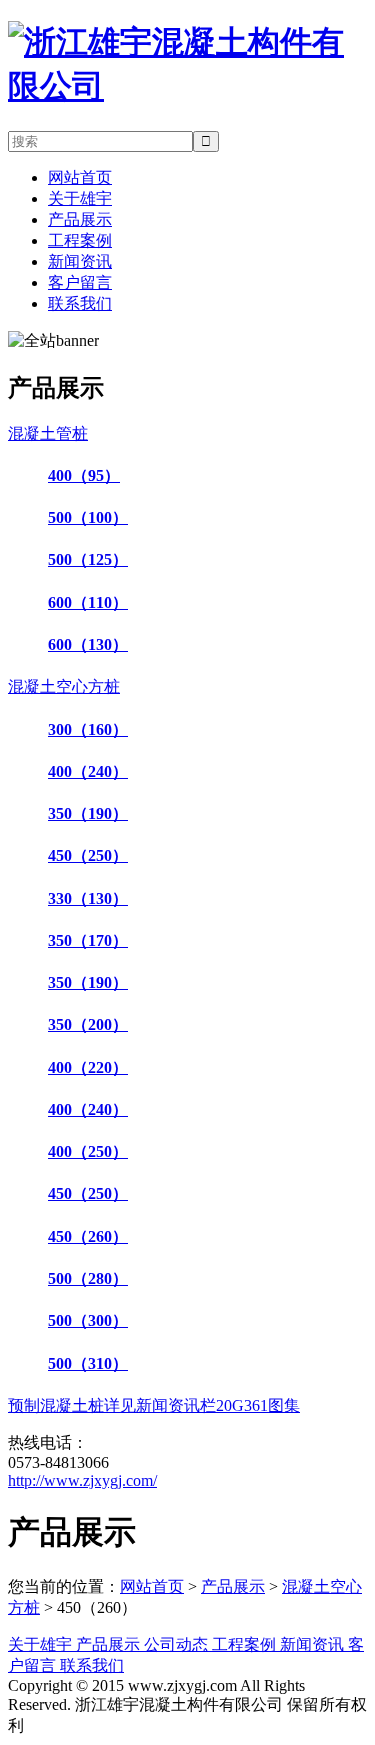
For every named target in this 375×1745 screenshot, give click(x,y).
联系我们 (80, 303)
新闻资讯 (80, 261)
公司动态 (178, 1644)
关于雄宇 (80, 198)
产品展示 (80, 219)
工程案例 (80, 240)
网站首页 (80, 177)
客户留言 (80, 282)
